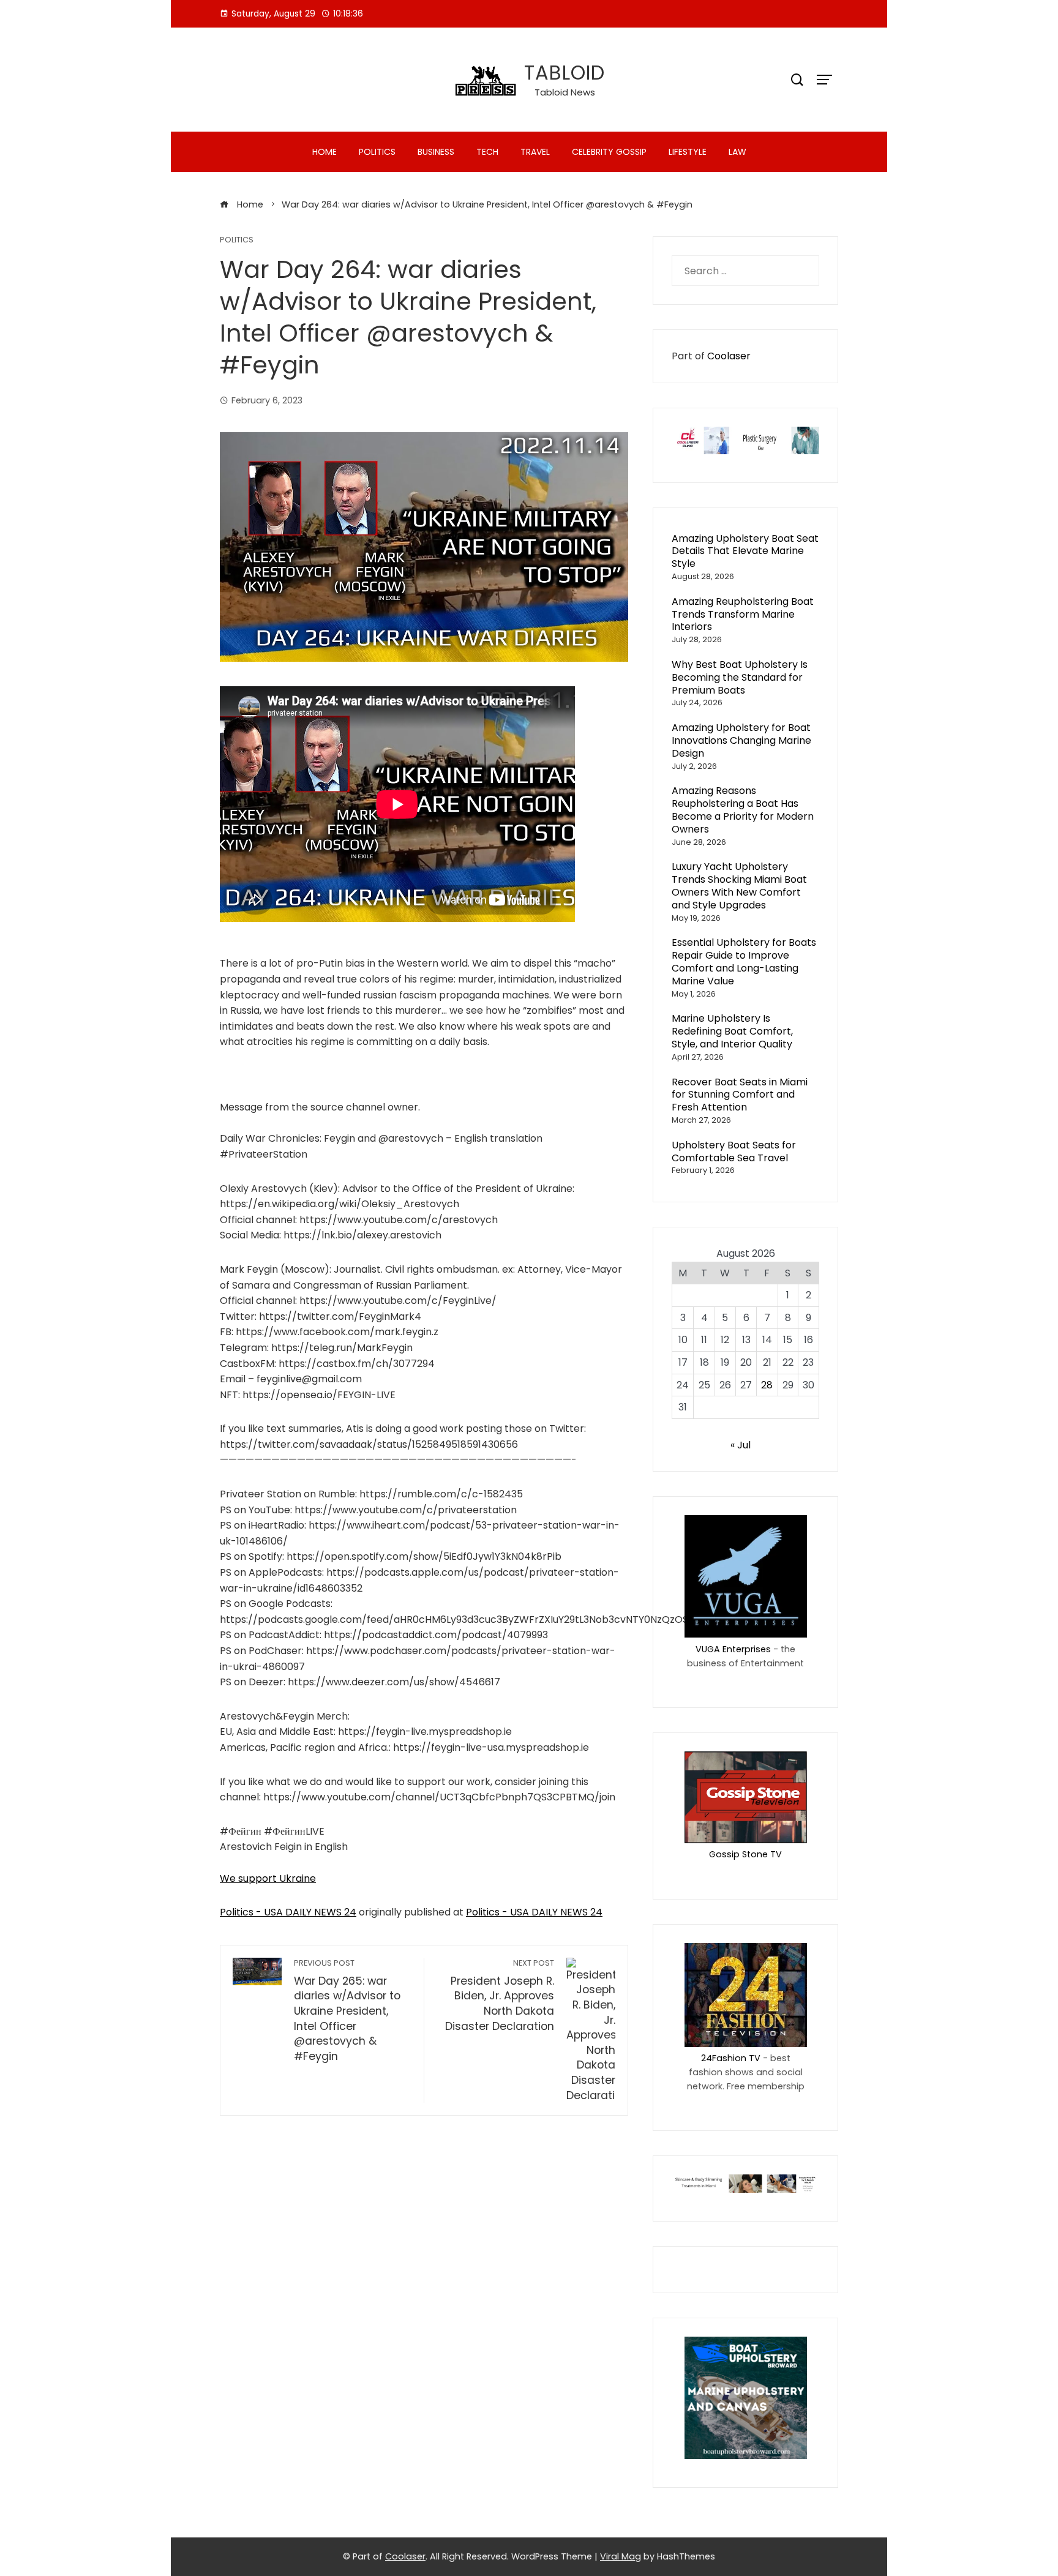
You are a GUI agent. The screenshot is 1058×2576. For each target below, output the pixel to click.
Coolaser (729, 356)
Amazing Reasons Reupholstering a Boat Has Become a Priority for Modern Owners (743, 810)
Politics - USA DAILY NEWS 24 (288, 1912)
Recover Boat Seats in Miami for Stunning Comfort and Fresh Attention (740, 1095)
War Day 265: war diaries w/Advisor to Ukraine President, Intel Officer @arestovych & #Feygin (347, 2011)
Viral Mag (621, 2556)
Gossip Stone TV (745, 1854)
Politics (377, 152)
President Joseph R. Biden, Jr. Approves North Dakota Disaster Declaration (499, 1996)
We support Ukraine (268, 1878)
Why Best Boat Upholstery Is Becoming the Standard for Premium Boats (740, 677)
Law (737, 152)
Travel (535, 152)
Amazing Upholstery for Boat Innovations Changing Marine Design (741, 740)
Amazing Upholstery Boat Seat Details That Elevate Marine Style (745, 551)
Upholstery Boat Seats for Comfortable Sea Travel (734, 1151)
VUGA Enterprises (733, 1649)
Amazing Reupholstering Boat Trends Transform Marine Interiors (743, 614)
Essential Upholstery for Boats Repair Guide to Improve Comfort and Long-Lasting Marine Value (744, 961)
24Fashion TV (731, 2058)
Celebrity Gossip (609, 152)
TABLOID (565, 73)
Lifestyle (688, 152)
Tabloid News (565, 92)
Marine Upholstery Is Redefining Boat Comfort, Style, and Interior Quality (732, 1031)
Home (325, 152)
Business (436, 152)
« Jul (741, 1445)
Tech (487, 152)
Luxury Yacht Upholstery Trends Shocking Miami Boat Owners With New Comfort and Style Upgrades (739, 885)
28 (767, 1385)
